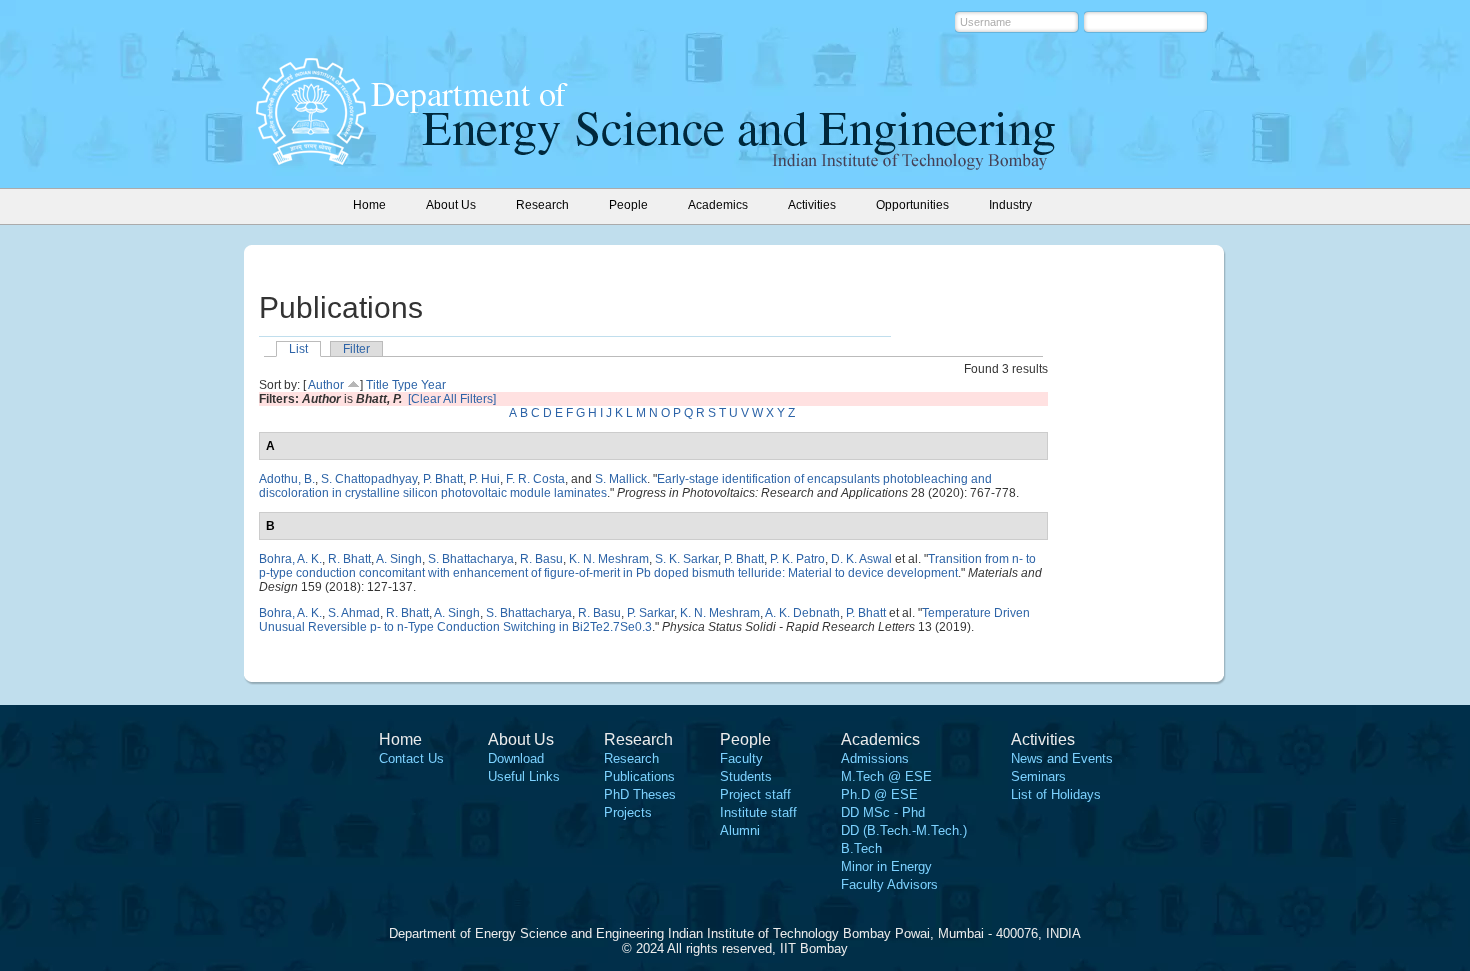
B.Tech (861, 848)
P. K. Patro (797, 559)
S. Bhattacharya (471, 559)
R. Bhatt (349, 559)
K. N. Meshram (609, 559)
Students (746, 776)
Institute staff (758, 812)
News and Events (1062, 758)
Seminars (1038, 776)
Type (405, 385)
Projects (628, 812)
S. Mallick (621, 479)
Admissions (875, 758)
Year (433, 385)
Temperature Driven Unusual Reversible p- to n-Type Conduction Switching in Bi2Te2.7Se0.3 (644, 620)
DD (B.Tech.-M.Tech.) (904, 830)
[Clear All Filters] (452, 399)
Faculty (741, 758)
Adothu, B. (287, 479)
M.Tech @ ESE (886, 776)
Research (631, 758)
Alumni (740, 830)
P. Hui (484, 479)
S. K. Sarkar (686, 559)
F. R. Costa (535, 479)
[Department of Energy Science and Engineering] (311, 159)
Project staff (755, 794)
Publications (639, 776)
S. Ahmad (354, 613)
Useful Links (524, 776)
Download (516, 758)
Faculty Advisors (889, 884)
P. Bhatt (443, 479)
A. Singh (399, 559)
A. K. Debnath (802, 613)
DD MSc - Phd (883, 812)
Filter (356, 349)
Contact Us (411, 758)
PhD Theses (640, 794)
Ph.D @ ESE (879, 794)
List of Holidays (1056, 794)
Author (326, 385)
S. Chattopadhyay (369, 479)
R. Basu (541, 559)
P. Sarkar (650, 613)
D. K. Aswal (861, 559)
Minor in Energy (886, 866)
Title (377, 385)
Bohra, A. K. (290, 559)
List (298, 349)
